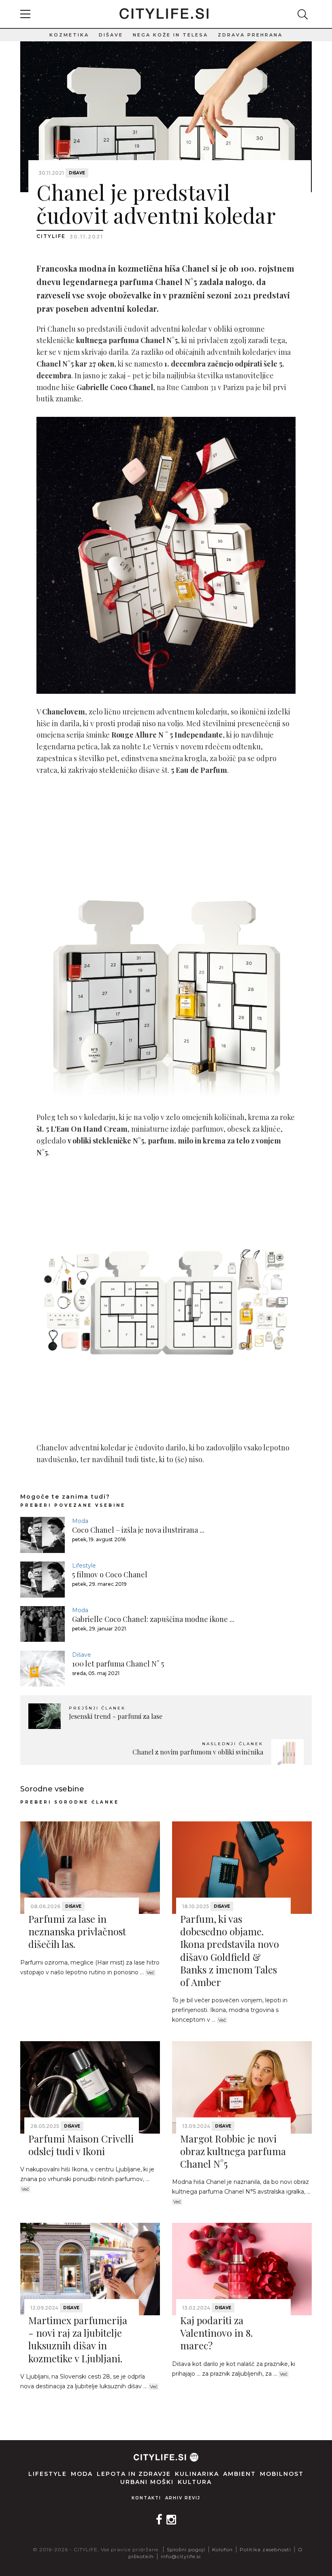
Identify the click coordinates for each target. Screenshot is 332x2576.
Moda (80, 1521)
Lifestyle (84, 1566)
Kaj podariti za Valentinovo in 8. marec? (216, 2333)
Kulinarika (197, 2474)
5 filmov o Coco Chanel (110, 1574)
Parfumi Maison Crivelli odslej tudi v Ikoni (81, 2145)
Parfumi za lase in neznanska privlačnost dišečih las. (77, 1931)
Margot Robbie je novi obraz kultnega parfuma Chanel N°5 (233, 2151)
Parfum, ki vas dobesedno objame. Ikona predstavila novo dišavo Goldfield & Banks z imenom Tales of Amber (230, 1950)
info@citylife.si (181, 2556)
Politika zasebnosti (265, 2549)
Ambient (239, 2474)
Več (150, 1973)
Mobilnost (282, 2474)
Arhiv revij (183, 2498)
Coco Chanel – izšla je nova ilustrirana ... (138, 1530)
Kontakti (146, 2498)
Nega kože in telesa (170, 35)
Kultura (195, 2482)
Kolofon (222, 2549)
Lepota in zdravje (134, 2474)
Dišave (111, 35)
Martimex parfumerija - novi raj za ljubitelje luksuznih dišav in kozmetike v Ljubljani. (78, 2339)
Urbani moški (147, 2482)
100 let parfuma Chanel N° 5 (118, 1664)
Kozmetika (69, 35)
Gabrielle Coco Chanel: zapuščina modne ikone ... (153, 1619)
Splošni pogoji (186, 2549)
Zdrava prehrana (250, 35)
